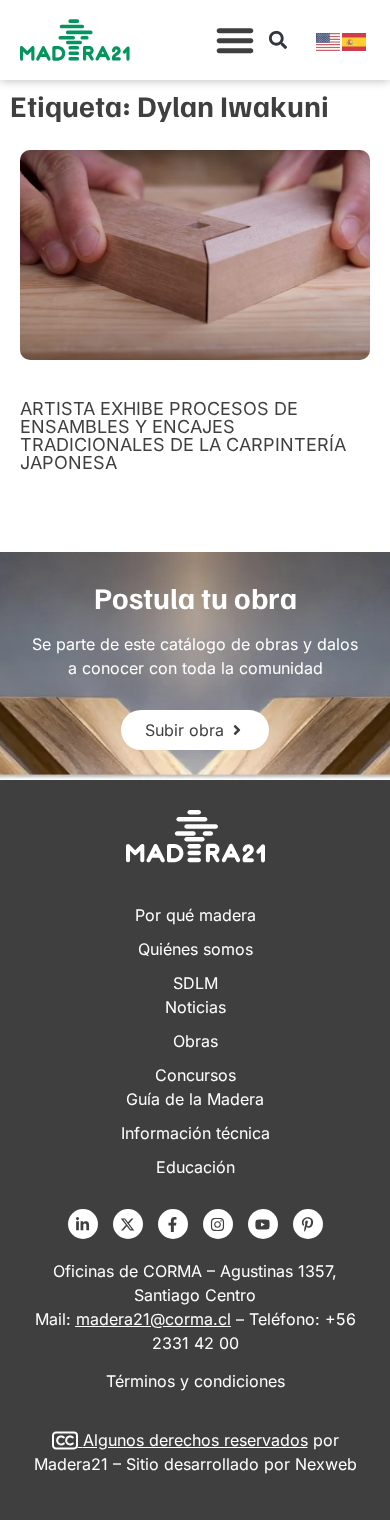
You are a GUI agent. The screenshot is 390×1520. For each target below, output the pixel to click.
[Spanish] (355, 40)
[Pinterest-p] (308, 1224)
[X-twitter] (128, 1224)
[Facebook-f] (173, 1224)
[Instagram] (218, 1224)
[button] (235, 40)
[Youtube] (263, 1224)
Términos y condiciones (195, 1381)
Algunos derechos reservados (195, 1440)
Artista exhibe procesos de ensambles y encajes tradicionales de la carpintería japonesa (183, 435)
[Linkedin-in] (83, 1224)
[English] (329, 40)
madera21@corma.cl (153, 1319)
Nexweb (326, 1464)
